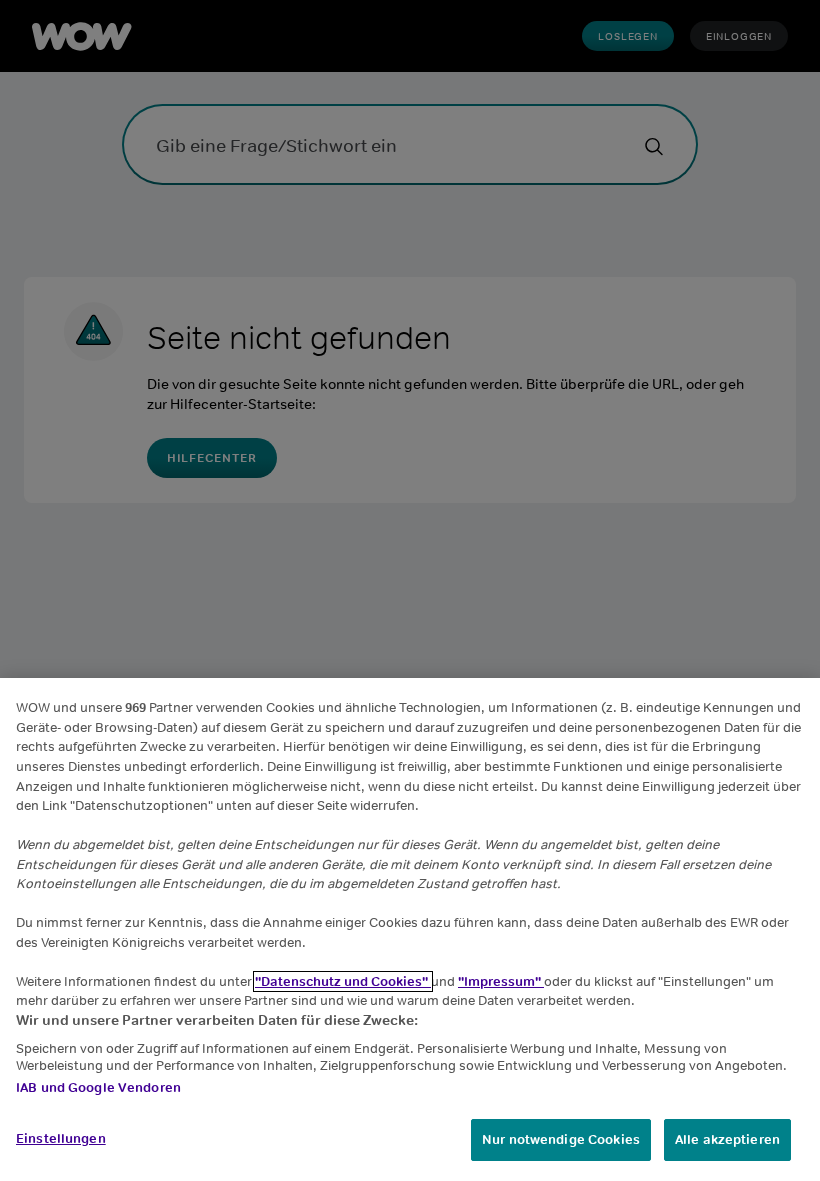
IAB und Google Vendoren (98, 1087)
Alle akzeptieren (727, 1139)
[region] (410, 929)
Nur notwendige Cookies (561, 1139)
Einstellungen (61, 1138)
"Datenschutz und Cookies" (343, 981)
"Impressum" (501, 981)
